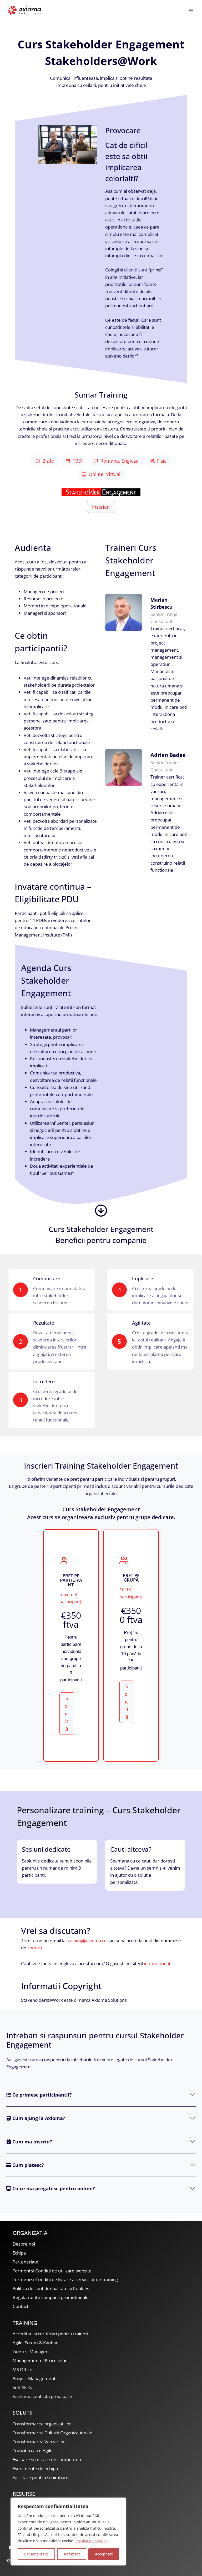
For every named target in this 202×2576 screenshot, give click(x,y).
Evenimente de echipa (35, 2468)
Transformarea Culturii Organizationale (52, 2433)
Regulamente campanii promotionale (51, 2297)
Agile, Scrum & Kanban (36, 2343)
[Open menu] (191, 10)
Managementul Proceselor (40, 2360)
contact (35, 1948)
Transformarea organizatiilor (42, 2424)
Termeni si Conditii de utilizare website (52, 2271)
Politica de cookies (92, 2541)
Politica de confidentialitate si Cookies (51, 2288)
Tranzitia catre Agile (33, 2451)
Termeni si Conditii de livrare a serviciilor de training (65, 2279)
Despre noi (24, 2244)
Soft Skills (22, 2387)
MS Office (22, 2369)
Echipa (19, 2253)
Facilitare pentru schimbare (41, 2477)
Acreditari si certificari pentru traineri (50, 2334)
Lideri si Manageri (31, 2352)
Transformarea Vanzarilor (39, 2442)
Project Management (34, 2378)
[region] (68, 2532)
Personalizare (36, 2554)
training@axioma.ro (87, 1941)
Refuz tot (72, 2554)
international (157, 1963)
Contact (21, 2306)
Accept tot (104, 2554)
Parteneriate (26, 2262)
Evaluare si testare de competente (48, 2459)
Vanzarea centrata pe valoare (42, 2396)
